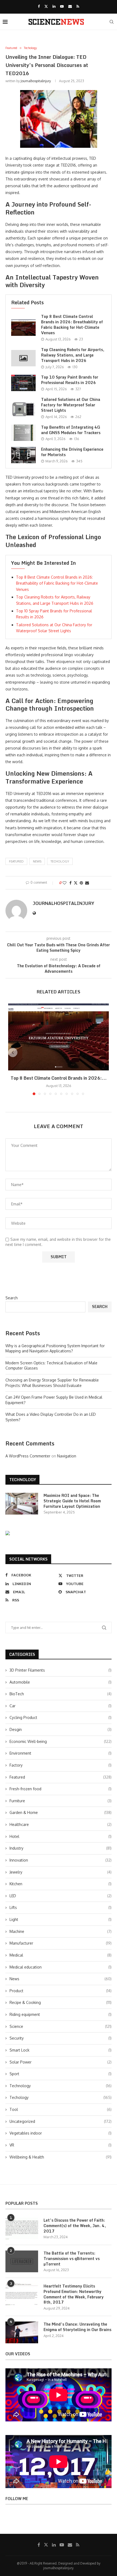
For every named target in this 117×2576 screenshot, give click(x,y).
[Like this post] (64, 883)
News (61, 1979)
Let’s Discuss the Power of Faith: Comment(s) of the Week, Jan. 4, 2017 (75, 2226)
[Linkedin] (54, 6)
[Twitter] (46, 6)
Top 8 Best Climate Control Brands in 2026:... (59, 1078)
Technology (61, 2086)
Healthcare (61, 1824)
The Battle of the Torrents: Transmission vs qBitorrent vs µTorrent (72, 2259)
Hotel (61, 1836)
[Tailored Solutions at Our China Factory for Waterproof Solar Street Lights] (23, 408)
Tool (61, 2109)
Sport (61, 2074)
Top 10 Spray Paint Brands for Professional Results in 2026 (70, 380)
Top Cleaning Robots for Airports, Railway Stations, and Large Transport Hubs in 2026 (73, 355)
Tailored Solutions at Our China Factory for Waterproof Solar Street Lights (71, 405)
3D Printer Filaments (61, 1670)
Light (61, 1919)
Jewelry (61, 1872)
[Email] (70, 6)
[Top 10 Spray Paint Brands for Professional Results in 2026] (23, 383)
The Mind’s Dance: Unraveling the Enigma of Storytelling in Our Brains (77, 2327)
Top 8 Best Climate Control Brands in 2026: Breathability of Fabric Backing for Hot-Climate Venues (72, 325)
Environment (61, 1753)
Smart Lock (61, 2050)
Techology (60, 861)
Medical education (61, 1967)
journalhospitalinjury (36, 81)
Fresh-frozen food (61, 1789)
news (37, 861)
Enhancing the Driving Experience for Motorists (72, 452)
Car (61, 1706)
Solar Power (61, 2062)
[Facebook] (39, 6)
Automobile (61, 1682)
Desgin (61, 1729)
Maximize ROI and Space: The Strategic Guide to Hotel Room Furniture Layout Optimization (72, 1501)
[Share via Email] (87, 883)
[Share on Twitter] (76, 883)
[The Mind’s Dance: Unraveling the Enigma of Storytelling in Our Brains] (22, 2332)
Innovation (61, 1860)
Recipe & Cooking (61, 2002)
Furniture (61, 1801)
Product (61, 1991)
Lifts (61, 1907)
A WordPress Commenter (28, 1456)
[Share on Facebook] (70, 883)
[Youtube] (62, 6)
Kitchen (61, 1884)
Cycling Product (61, 1717)
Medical (61, 1955)
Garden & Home (61, 1812)
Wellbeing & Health (61, 2157)
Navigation (67, 1456)
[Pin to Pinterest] (81, 883)
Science (61, 2026)
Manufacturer (61, 1943)
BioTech (61, 1694)
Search (12, 1298)
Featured (16, 861)
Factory (61, 1765)
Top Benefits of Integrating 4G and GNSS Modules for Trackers (71, 430)
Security (61, 2038)
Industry (61, 1848)
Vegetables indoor (61, 2133)
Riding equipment (61, 2014)
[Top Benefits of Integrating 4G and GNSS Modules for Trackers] (23, 433)
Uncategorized (61, 2121)
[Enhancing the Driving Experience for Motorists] (23, 455)
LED (61, 1896)
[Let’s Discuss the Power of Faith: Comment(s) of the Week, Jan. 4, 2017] (22, 2228)
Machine (61, 1931)
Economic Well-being (61, 1741)
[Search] (112, 22)
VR (61, 2145)
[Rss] (78, 6)
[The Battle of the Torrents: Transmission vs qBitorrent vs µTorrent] (22, 2261)
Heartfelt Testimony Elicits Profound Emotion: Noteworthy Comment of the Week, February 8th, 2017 (74, 2294)
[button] (13, 1052)
